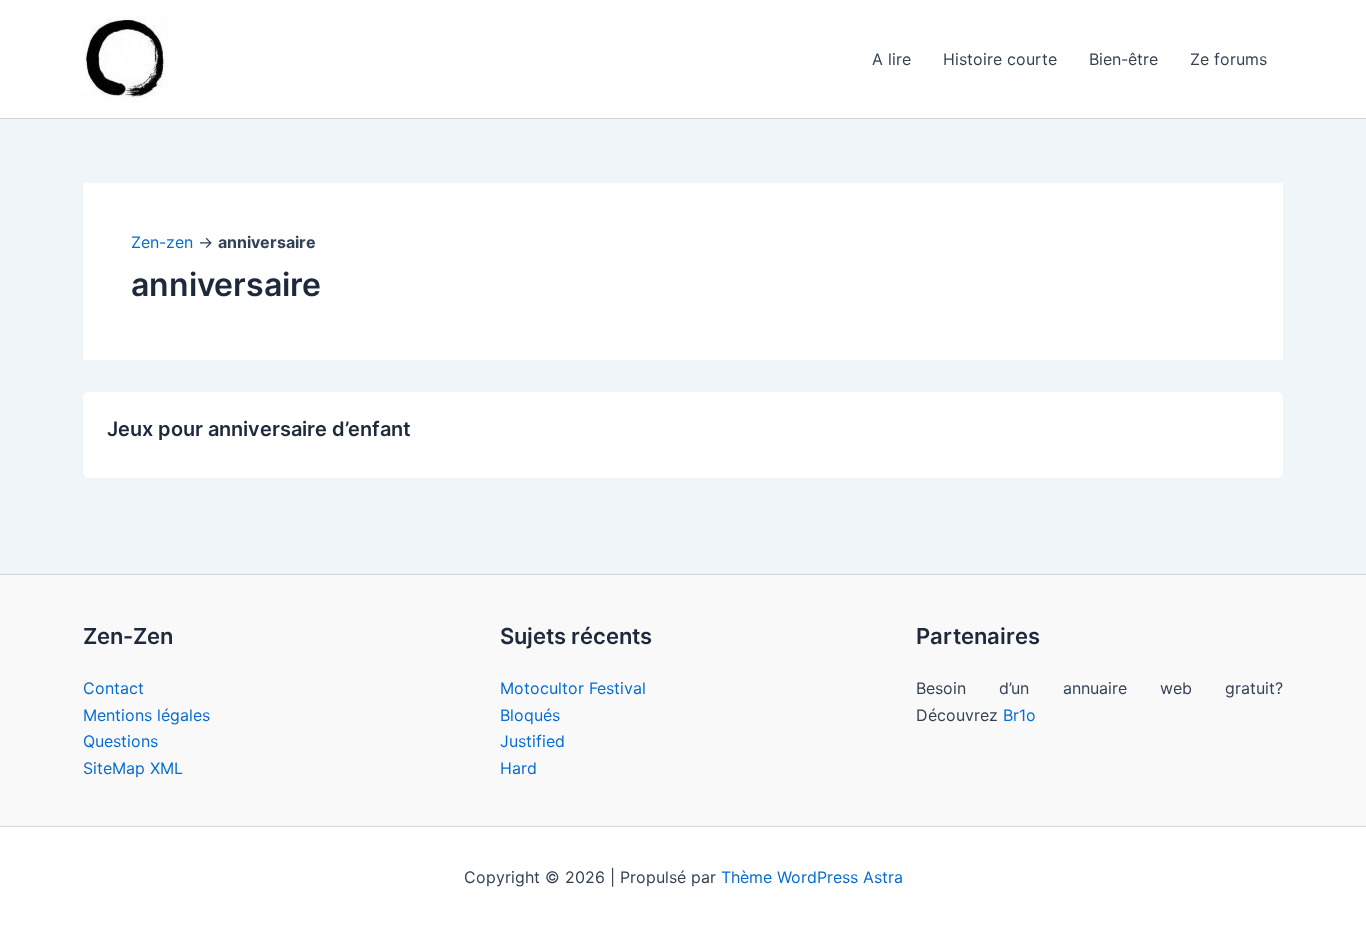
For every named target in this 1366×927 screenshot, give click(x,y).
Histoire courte (1000, 59)
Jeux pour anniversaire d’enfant (259, 429)
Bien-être (1123, 59)
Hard (518, 768)
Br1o (1019, 715)
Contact (113, 688)
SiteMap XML (133, 768)
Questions (120, 741)
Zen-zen (162, 242)
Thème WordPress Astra (812, 877)
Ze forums (1228, 59)
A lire (891, 59)
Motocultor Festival (573, 688)
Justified (532, 741)
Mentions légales (146, 715)
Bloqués (530, 715)
